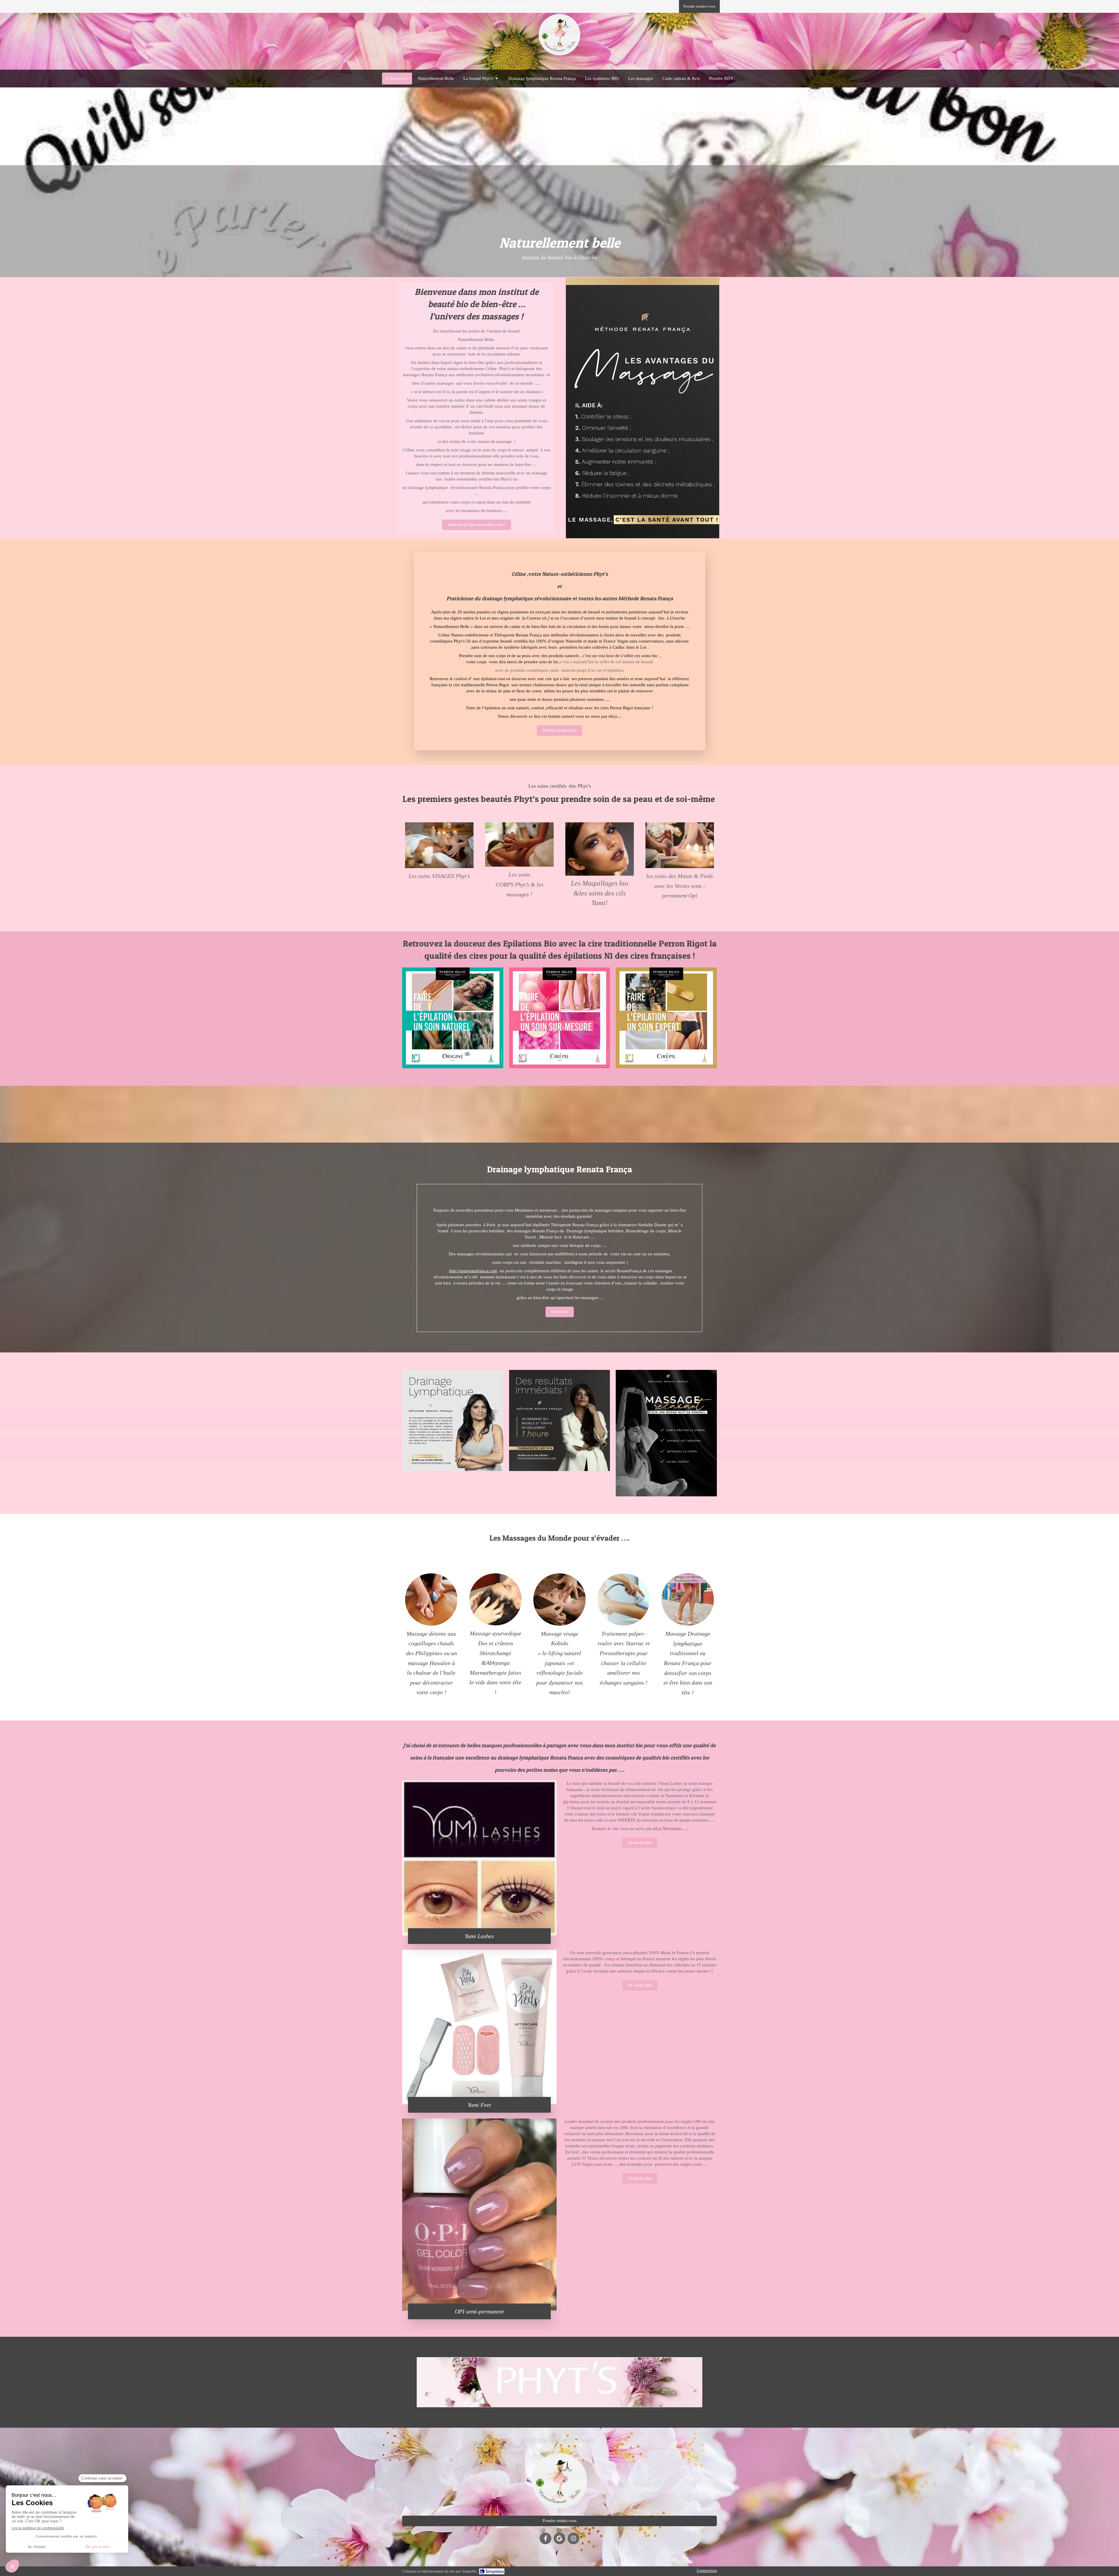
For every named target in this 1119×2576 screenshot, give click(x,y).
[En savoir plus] (439, 845)
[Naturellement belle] (559, 55)
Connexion (707, 2570)
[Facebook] (546, 2538)
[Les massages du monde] (453, 1018)
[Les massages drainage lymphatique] (519, 844)
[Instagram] (573, 2538)
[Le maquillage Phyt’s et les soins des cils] (600, 849)
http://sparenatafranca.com (473, 1271)
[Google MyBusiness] (559, 2538)
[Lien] (495, 1600)
